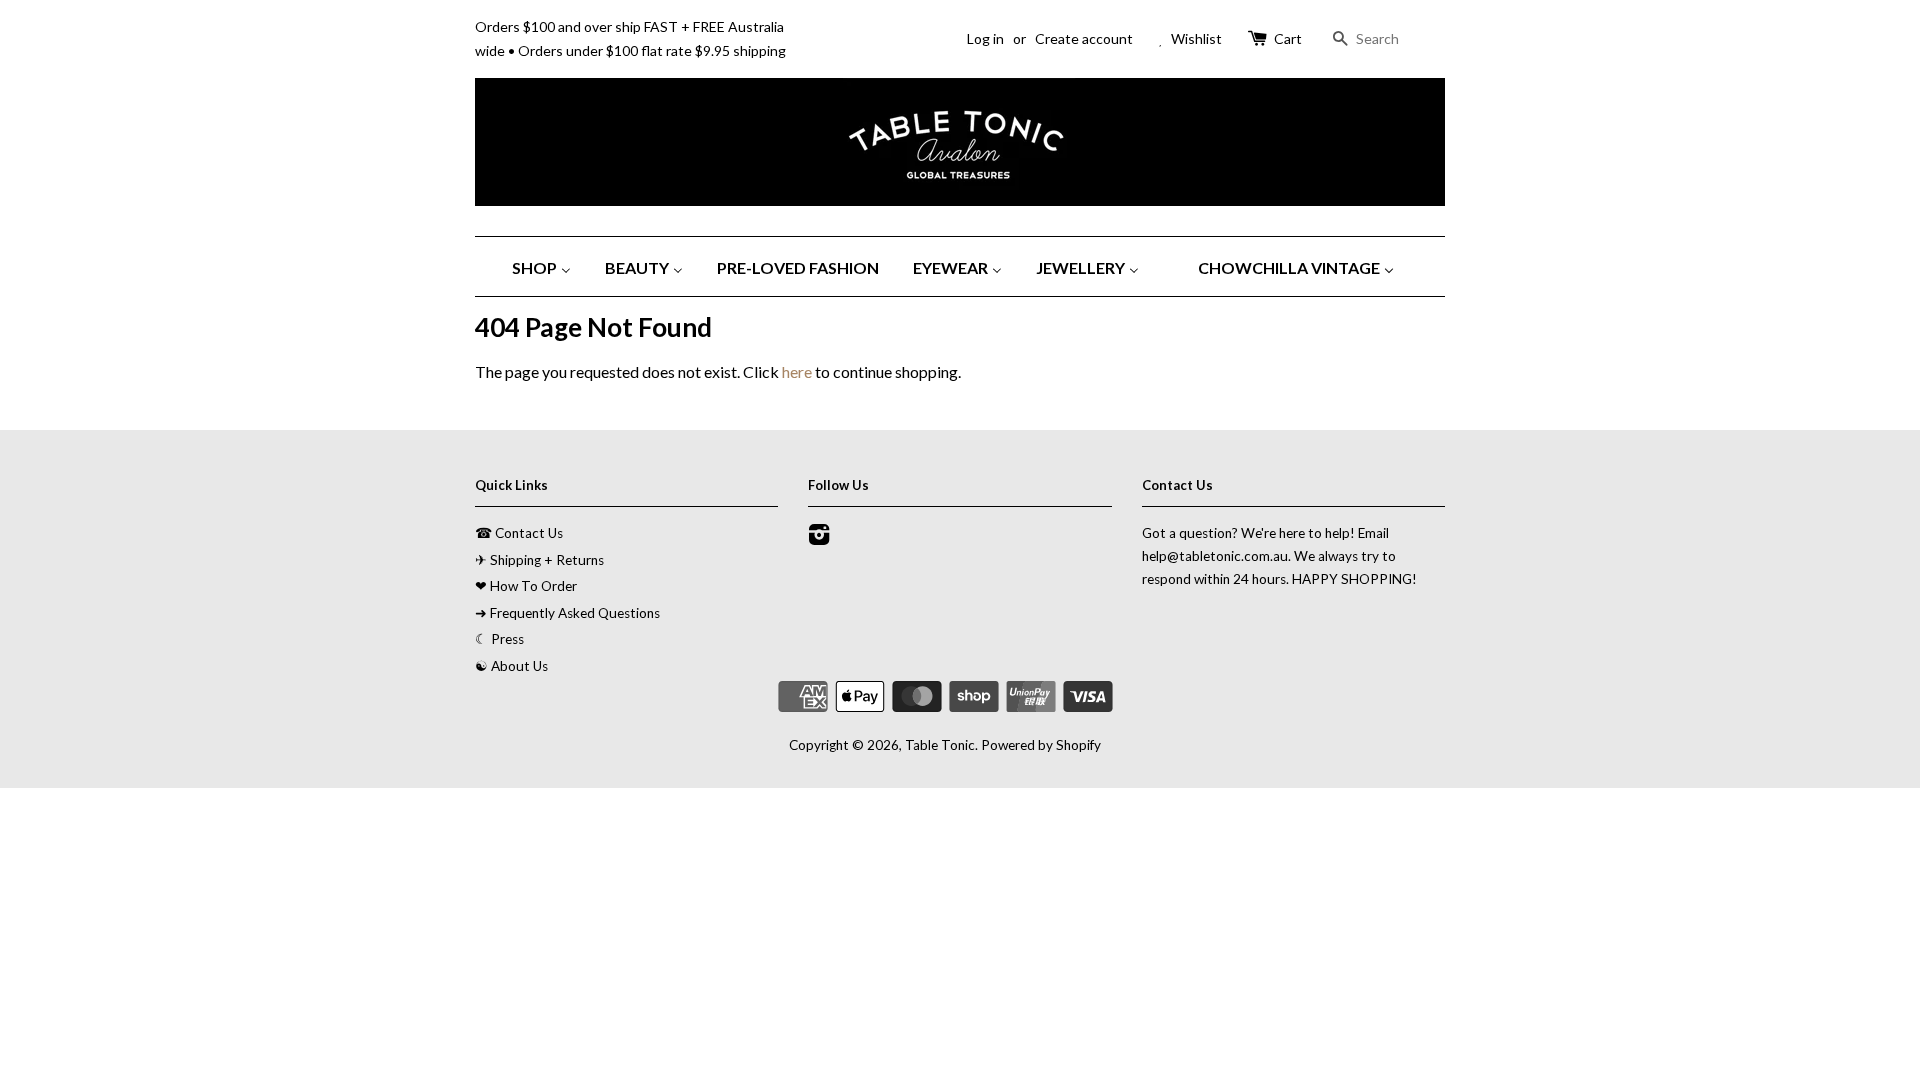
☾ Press (499, 639)
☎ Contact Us (519, 533)
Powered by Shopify (1041, 745)
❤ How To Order (526, 586)
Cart (1288, 38)
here (797, 371)
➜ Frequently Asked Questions (567, 613)
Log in (985, 38)
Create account (1084, 38)
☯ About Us (511, 666)
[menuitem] (549, 266)
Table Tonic (940, 745)
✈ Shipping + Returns (539, 560)
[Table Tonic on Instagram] (819, 538)
